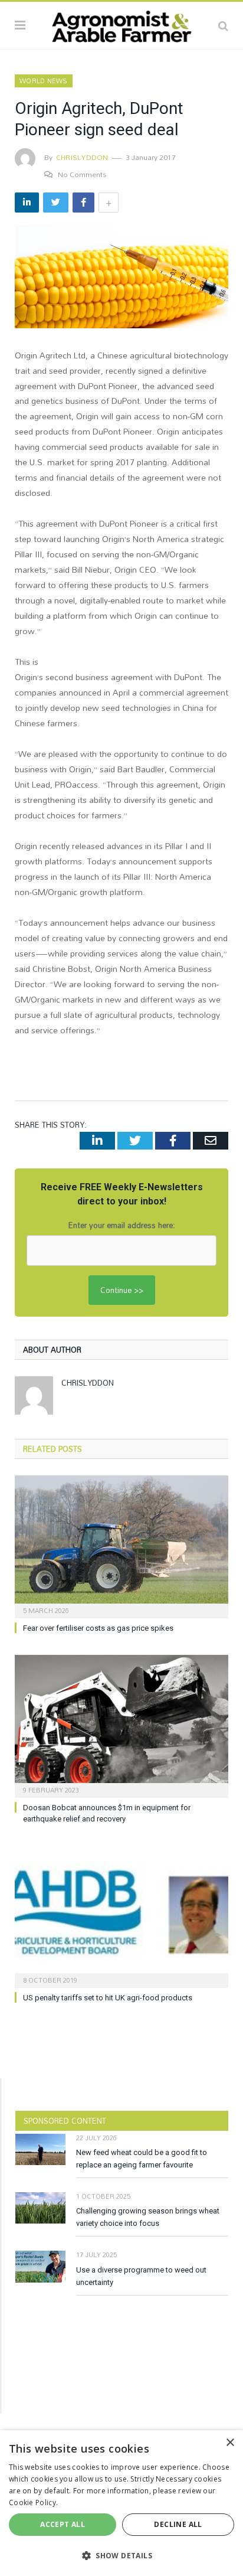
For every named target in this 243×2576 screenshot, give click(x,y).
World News (44, 81)
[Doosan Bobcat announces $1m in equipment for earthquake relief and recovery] (121, 1725)
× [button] (230, 2443)
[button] (121, 2555)
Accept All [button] (63, 2524)
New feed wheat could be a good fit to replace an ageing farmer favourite (142, 2159)
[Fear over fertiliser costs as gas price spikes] (121, 1545)
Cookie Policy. (33, 2502)
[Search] (223, 25)
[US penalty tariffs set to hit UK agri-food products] (121, 1916)
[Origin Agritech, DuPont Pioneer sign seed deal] (121, 278)
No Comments (82, 174)
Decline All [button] (178, 2524)
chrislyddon (82, 157)
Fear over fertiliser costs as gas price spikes (98, 1628)
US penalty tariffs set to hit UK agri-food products (108, 1998)
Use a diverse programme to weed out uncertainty (141, 2276)
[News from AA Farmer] (121, 24)
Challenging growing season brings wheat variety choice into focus (148, 2217)
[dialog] (121, 2503)
